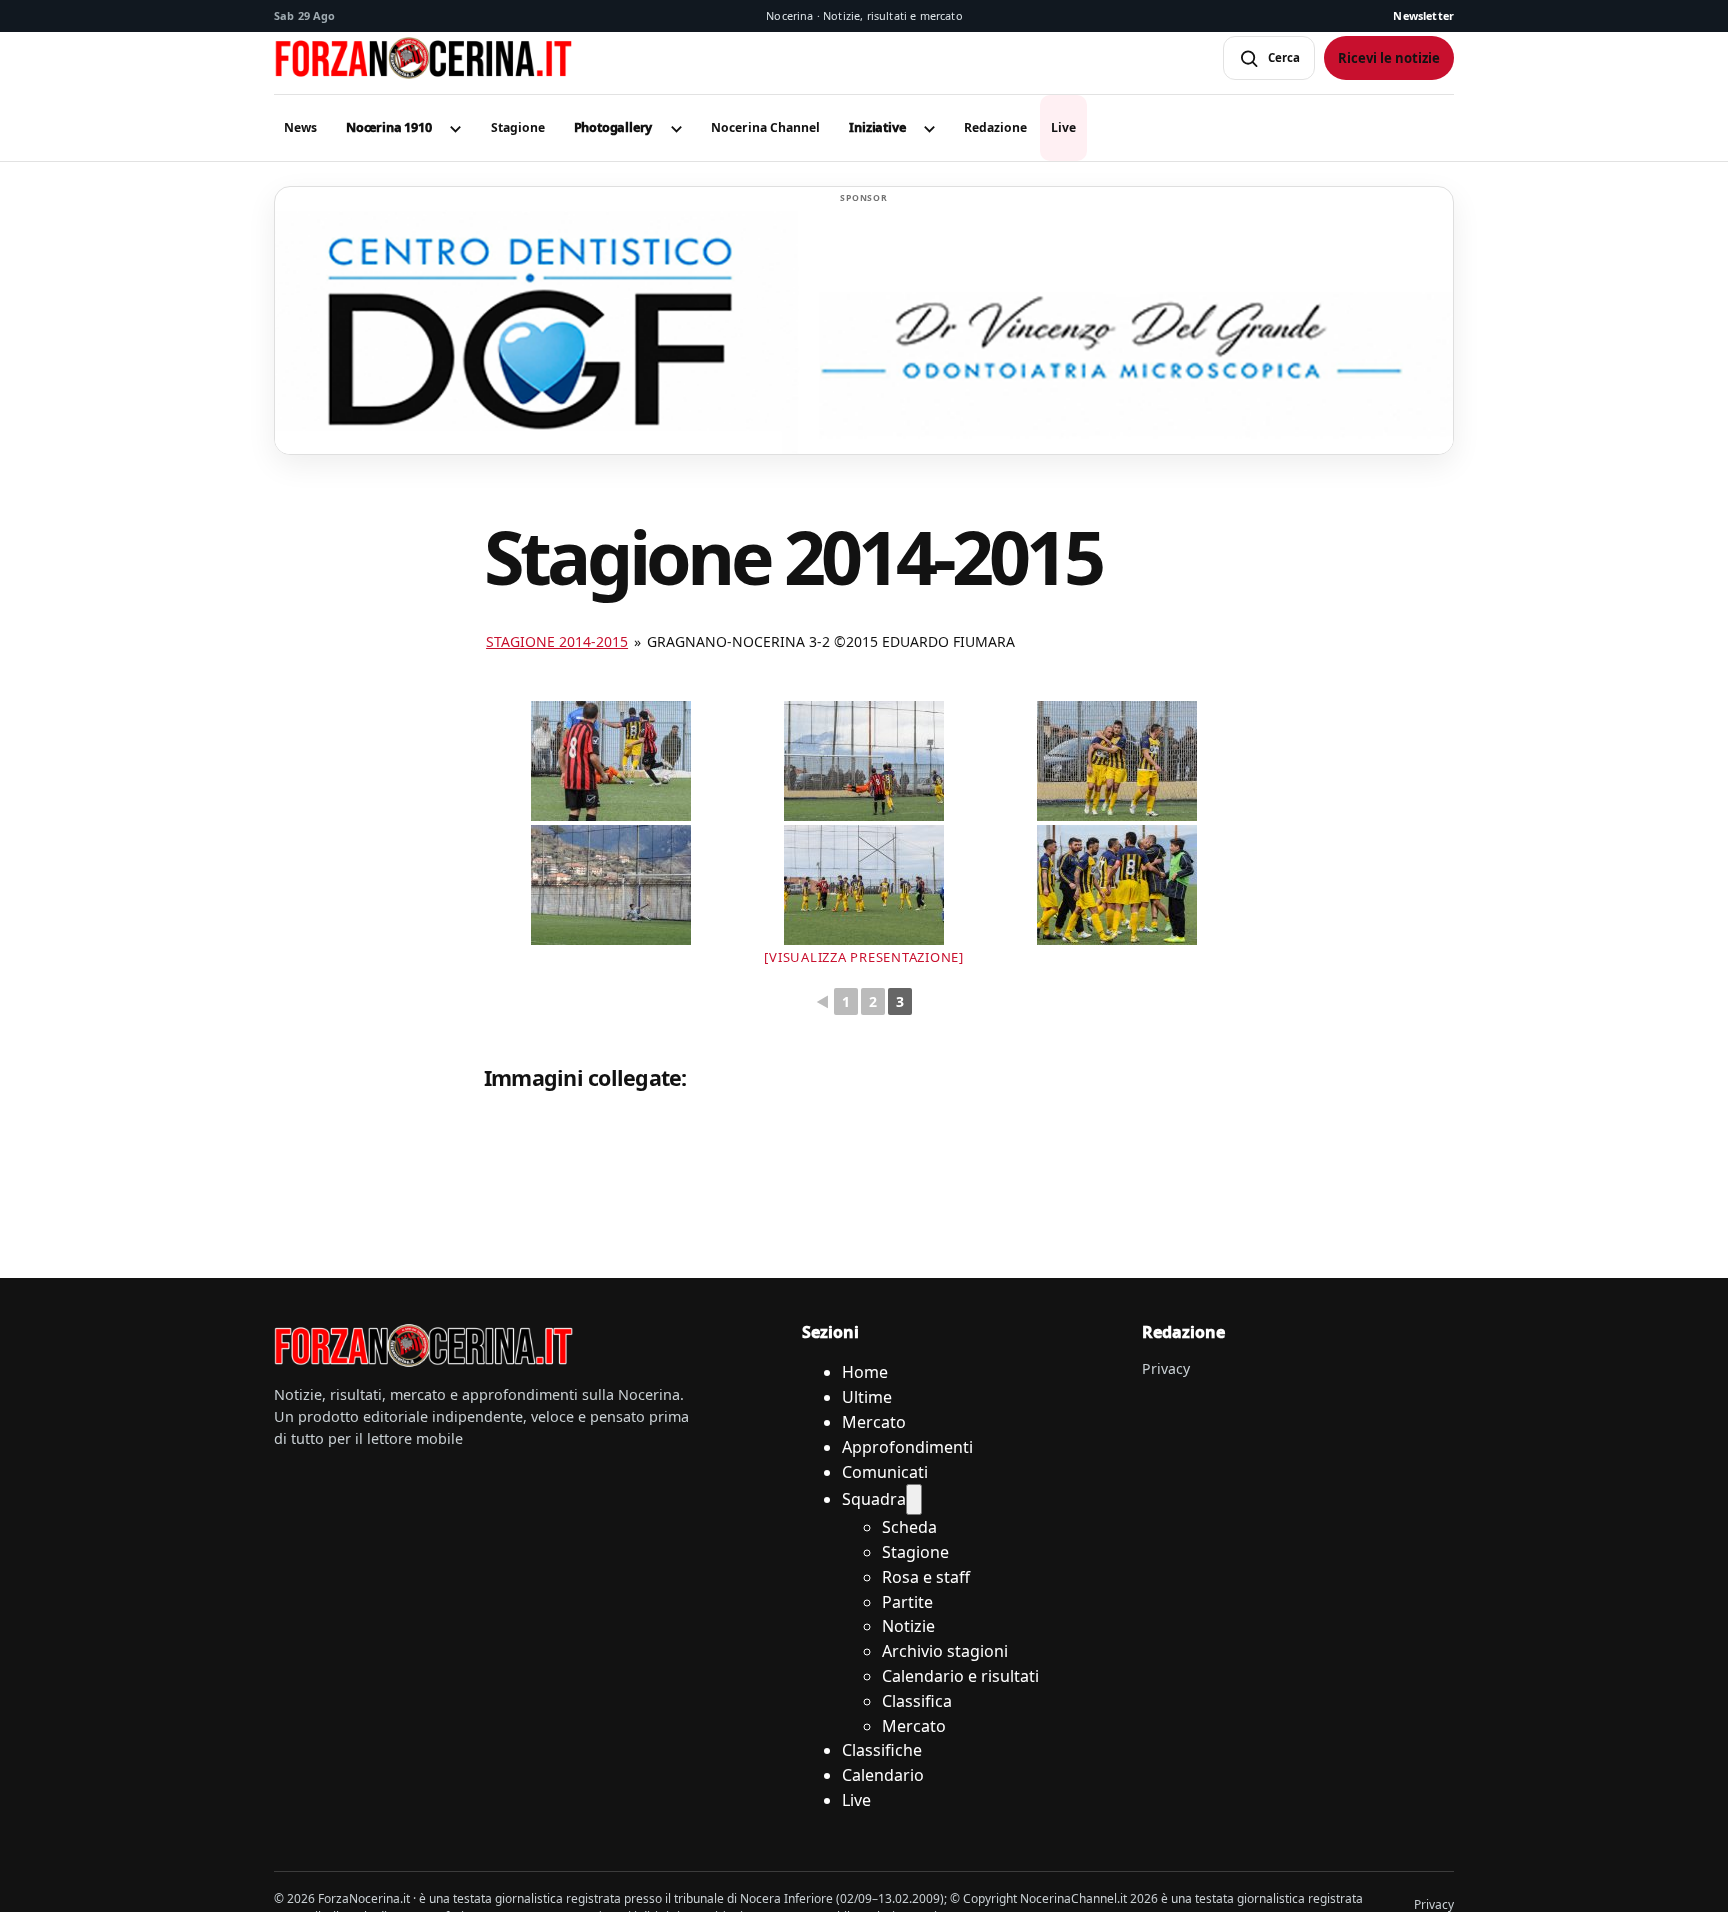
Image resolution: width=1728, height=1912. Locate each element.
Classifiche (882, 1750)
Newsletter (1423, 15)
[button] (389, 128)
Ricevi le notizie (1389, 58)
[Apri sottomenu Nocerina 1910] (456, 128)
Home (865, 1372)
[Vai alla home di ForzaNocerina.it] (424, 1346)
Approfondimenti (907, 1447)
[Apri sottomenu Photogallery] (676, 128)
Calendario (883, 1775)
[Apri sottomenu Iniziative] (929, 128)
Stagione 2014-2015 (557, 641)
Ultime (867, 1397)
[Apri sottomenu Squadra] (914, 1499)
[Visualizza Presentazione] (864, 957)
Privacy (1166, 1368)
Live (856, 1800)
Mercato (874, 1422)
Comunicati (885, 1472)
